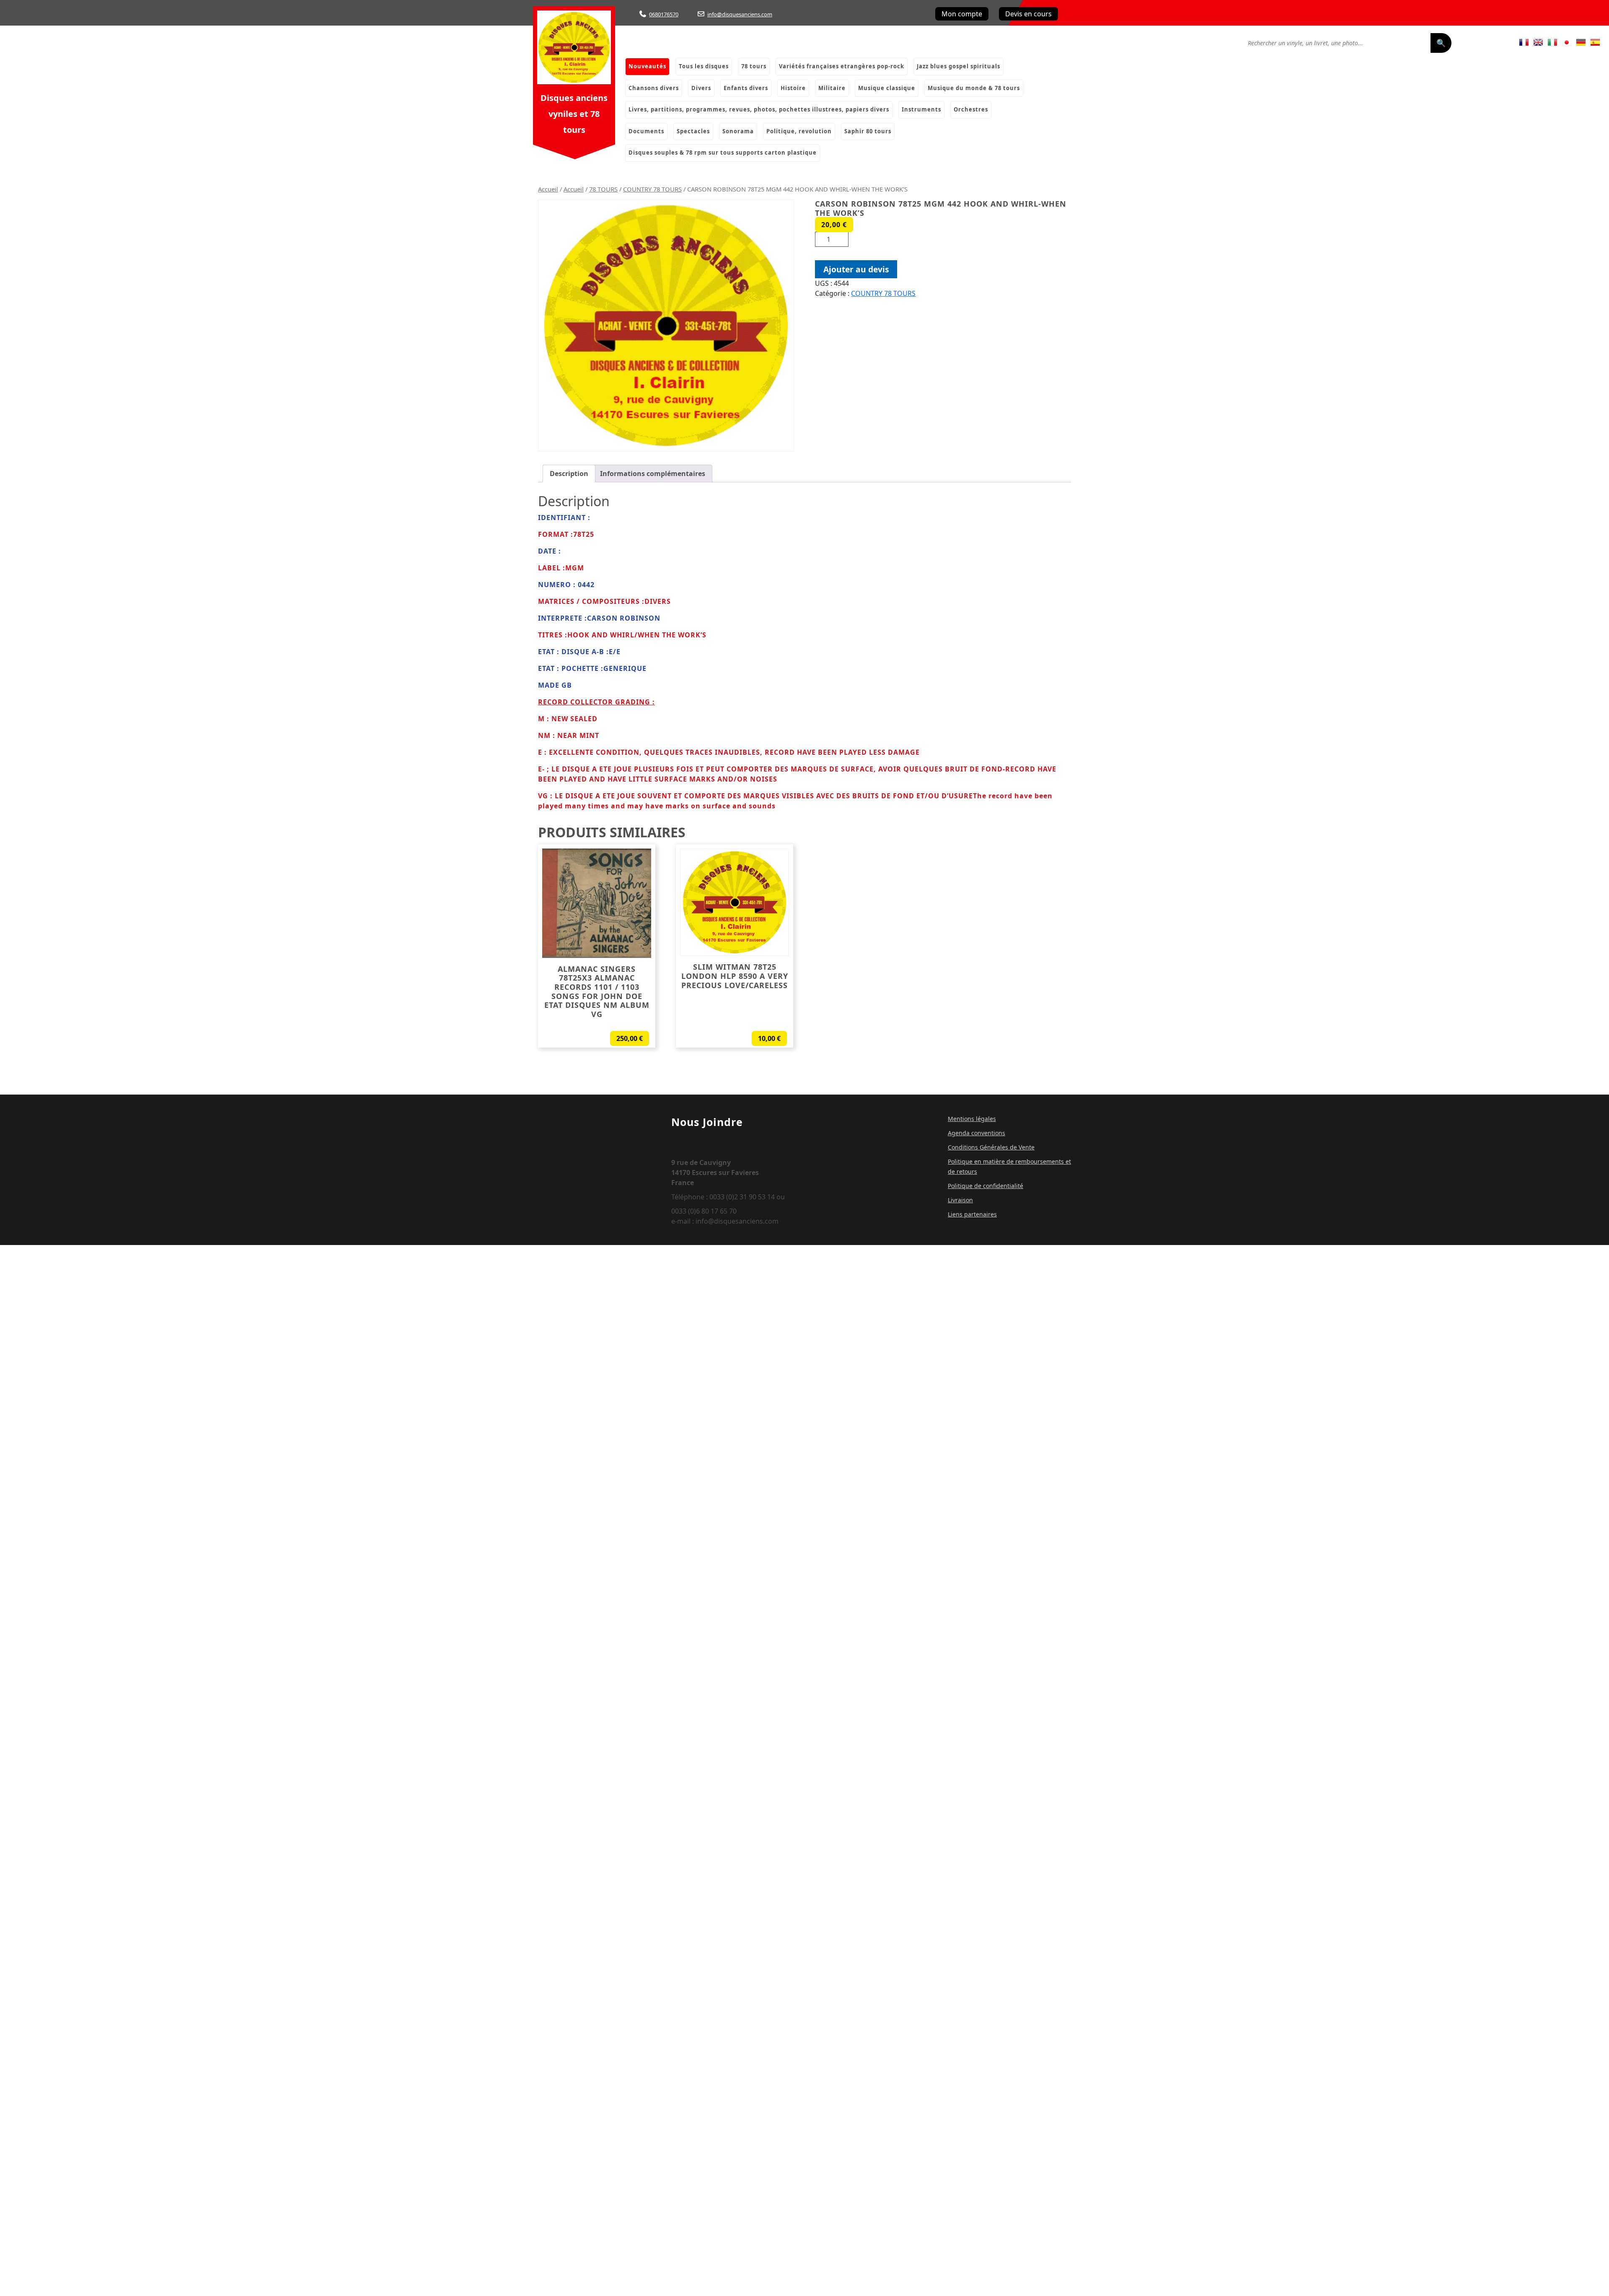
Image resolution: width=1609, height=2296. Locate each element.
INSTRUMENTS (921, 109)
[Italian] (1552, 42)
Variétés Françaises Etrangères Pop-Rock (842, 66)
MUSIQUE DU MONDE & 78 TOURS (974, 88)
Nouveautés (647, 66)
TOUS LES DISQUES (704, 66)
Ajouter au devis (856, 269)
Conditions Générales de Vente (991, 1147)
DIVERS (701, 88)
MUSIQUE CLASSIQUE (887, 88)
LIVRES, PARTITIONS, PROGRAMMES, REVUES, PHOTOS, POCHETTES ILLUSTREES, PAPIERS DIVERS (759, 109)
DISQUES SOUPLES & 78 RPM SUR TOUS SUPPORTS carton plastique (723, 153)
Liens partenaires (972, 1214)
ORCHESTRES (971, 109)
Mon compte (962, 14)
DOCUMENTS (646, 131)
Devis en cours (1028, 14)
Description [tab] (569, 474)
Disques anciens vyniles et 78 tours (574, 114)
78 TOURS (603, 189)
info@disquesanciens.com (740, 14)
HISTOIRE (793, 88)
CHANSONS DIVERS (654, 88)
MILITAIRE (832, 88)
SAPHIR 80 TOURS (868, 131)
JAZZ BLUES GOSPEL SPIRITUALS (958, 66)
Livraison (960, 1200)
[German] (1581, 42)
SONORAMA (738, 131)
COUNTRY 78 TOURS (652, 189)
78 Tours (754, 66)
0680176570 (664, 14)
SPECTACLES (693, 131)
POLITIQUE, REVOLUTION (799, 131)
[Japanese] (1567, 42)
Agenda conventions (977, 1133)
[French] (1524, 42)
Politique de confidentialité (986, 1186)
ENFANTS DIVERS (746, 88)
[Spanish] (1595, 42)
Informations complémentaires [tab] (653, 474)
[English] (1538, 42)
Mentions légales (972, 1119)
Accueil (548, 189)
